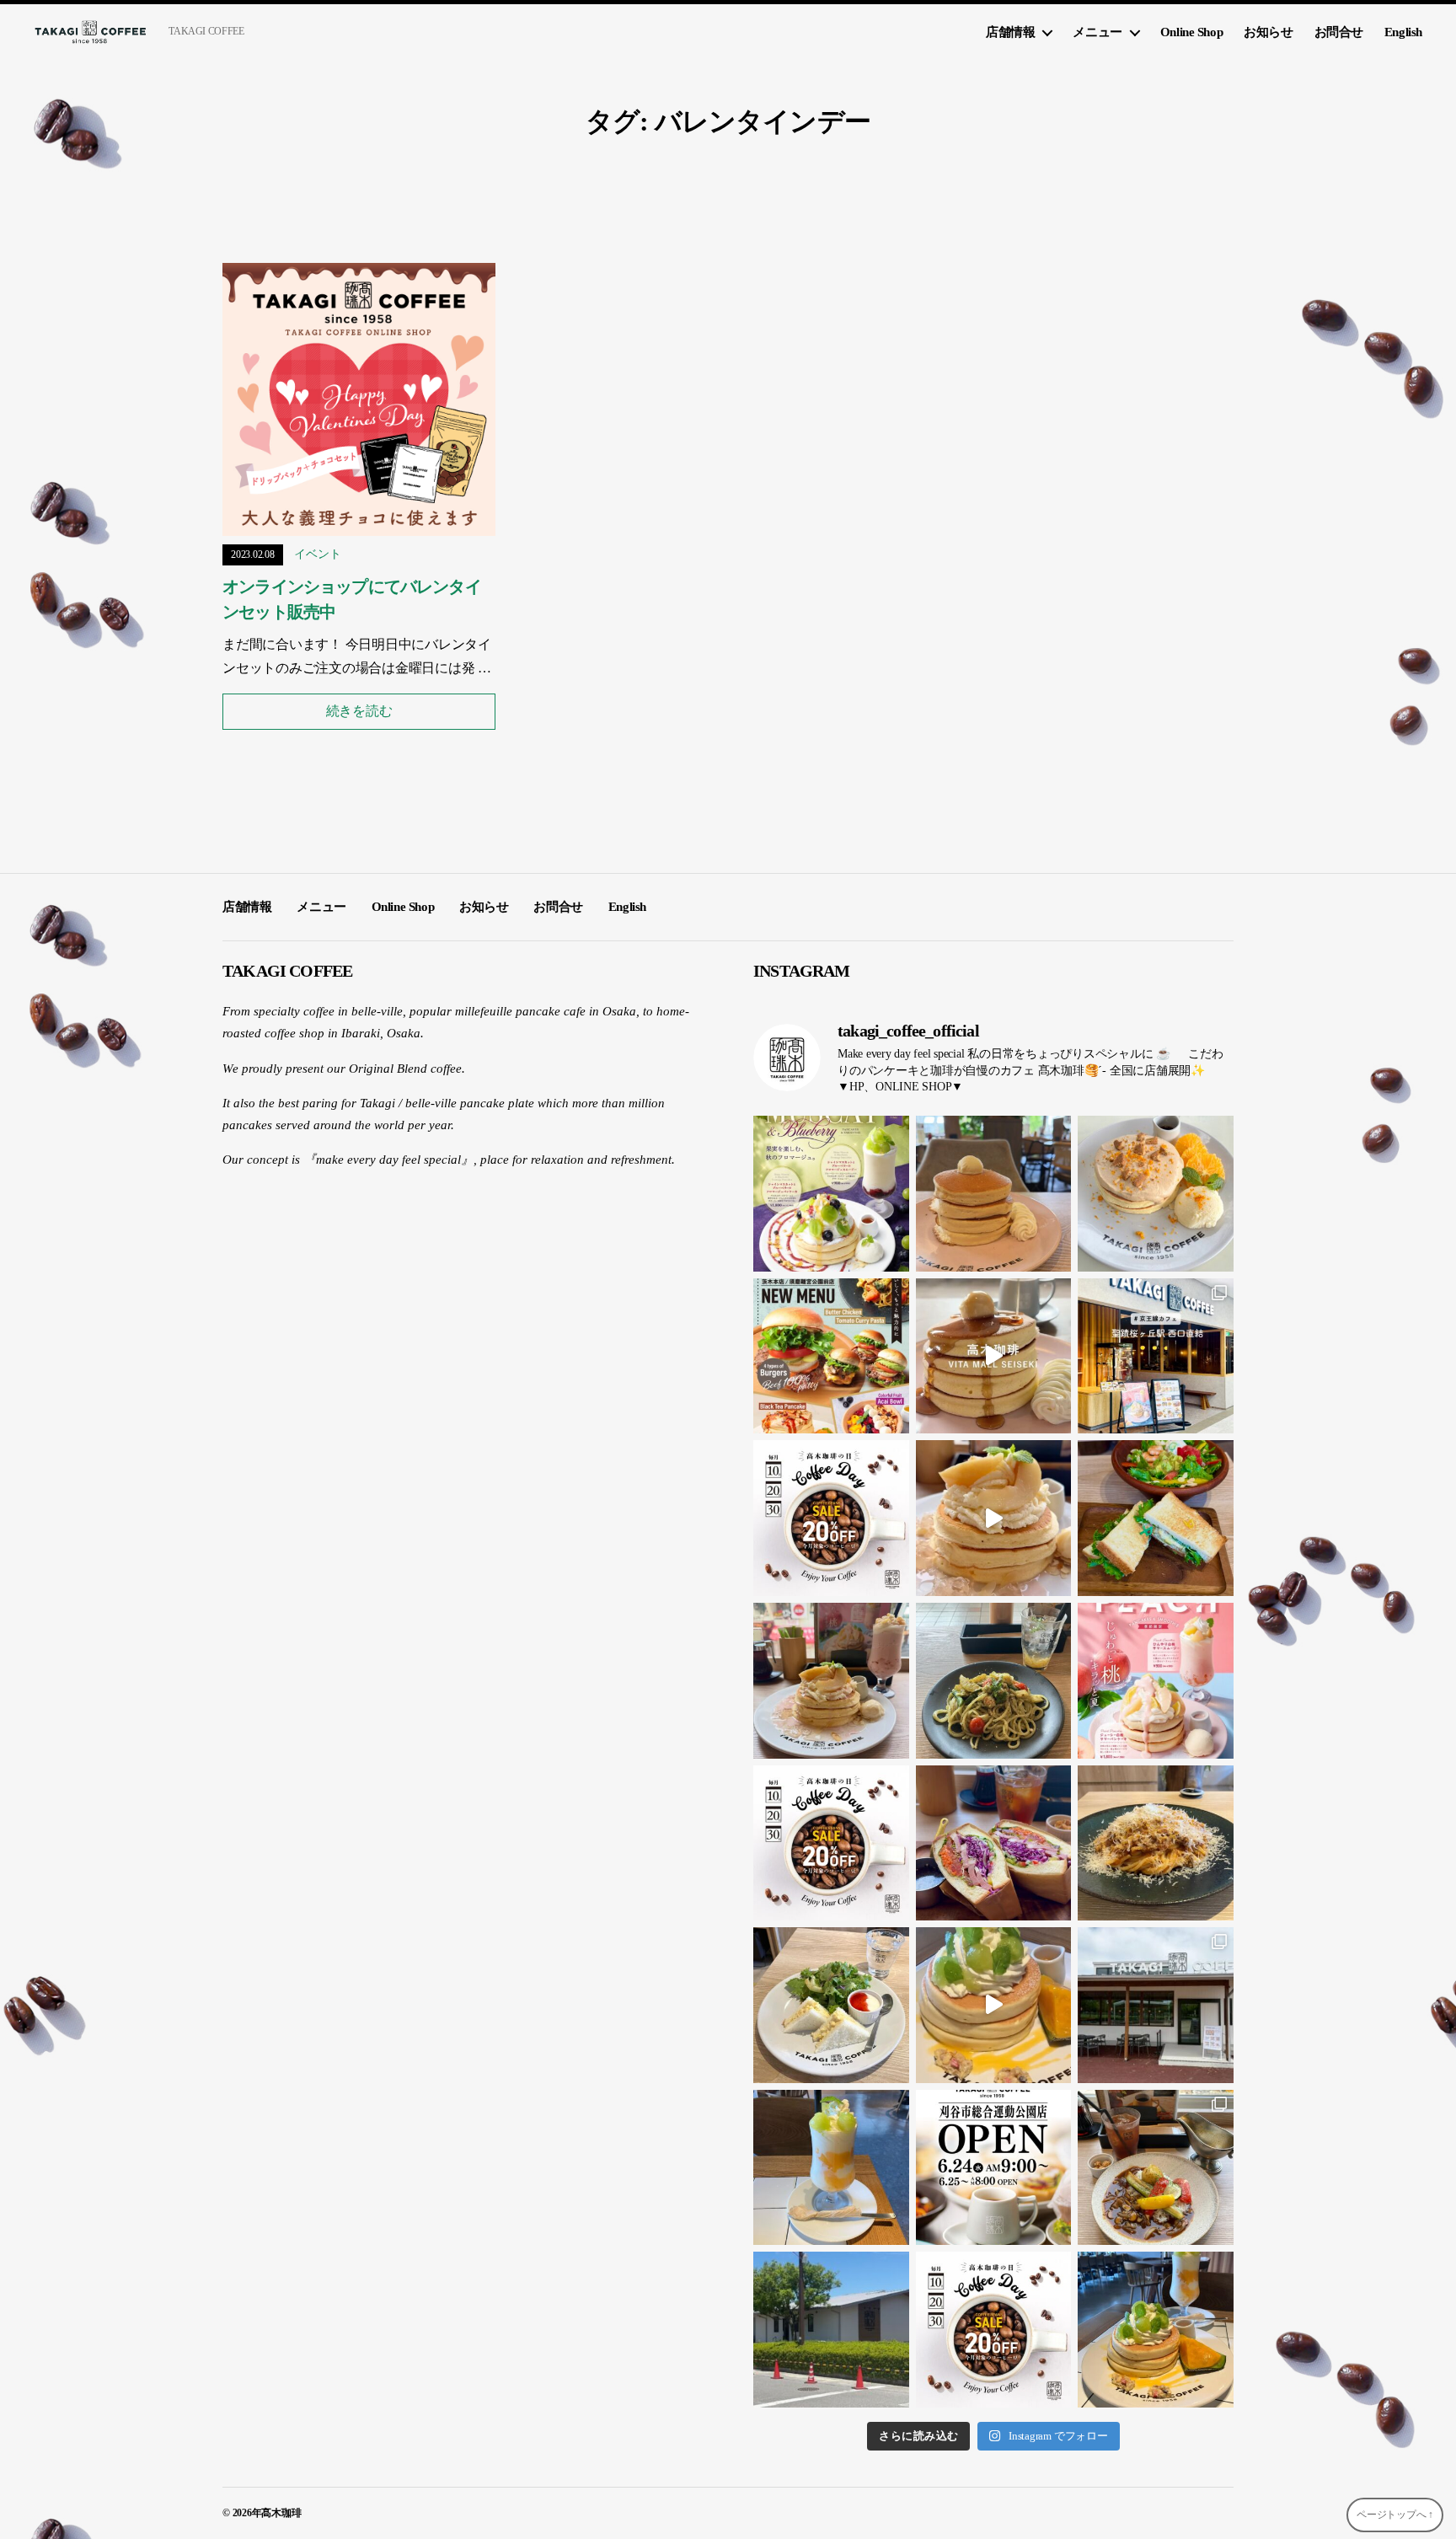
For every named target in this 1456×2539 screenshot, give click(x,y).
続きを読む (359, 711)
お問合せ (1339, 32)
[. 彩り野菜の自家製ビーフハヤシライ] (1156, 2168)
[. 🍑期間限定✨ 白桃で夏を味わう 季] (1156, 1681)
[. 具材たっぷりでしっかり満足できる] (994, 1843)
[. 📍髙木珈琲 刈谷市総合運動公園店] (1156, 2005)
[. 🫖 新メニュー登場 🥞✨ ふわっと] (1156, 1194)
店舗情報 (1010, 32)
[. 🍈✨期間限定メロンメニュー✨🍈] (994, 2005)
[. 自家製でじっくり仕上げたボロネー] (1156, 1843)
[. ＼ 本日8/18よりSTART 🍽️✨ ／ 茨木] (831, 1356)
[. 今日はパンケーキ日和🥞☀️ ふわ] (994, 1194)
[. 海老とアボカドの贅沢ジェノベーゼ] (994, 1681)
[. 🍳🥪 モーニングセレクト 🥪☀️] (831, 2005)
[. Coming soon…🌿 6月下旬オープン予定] (831, 2330)
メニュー (1097, 32)
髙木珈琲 (281, 2513)
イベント (317, 554)
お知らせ (1268, 32)
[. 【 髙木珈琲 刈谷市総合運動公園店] (994, 2168)
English (1403, 32)
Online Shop (1191, 32)
